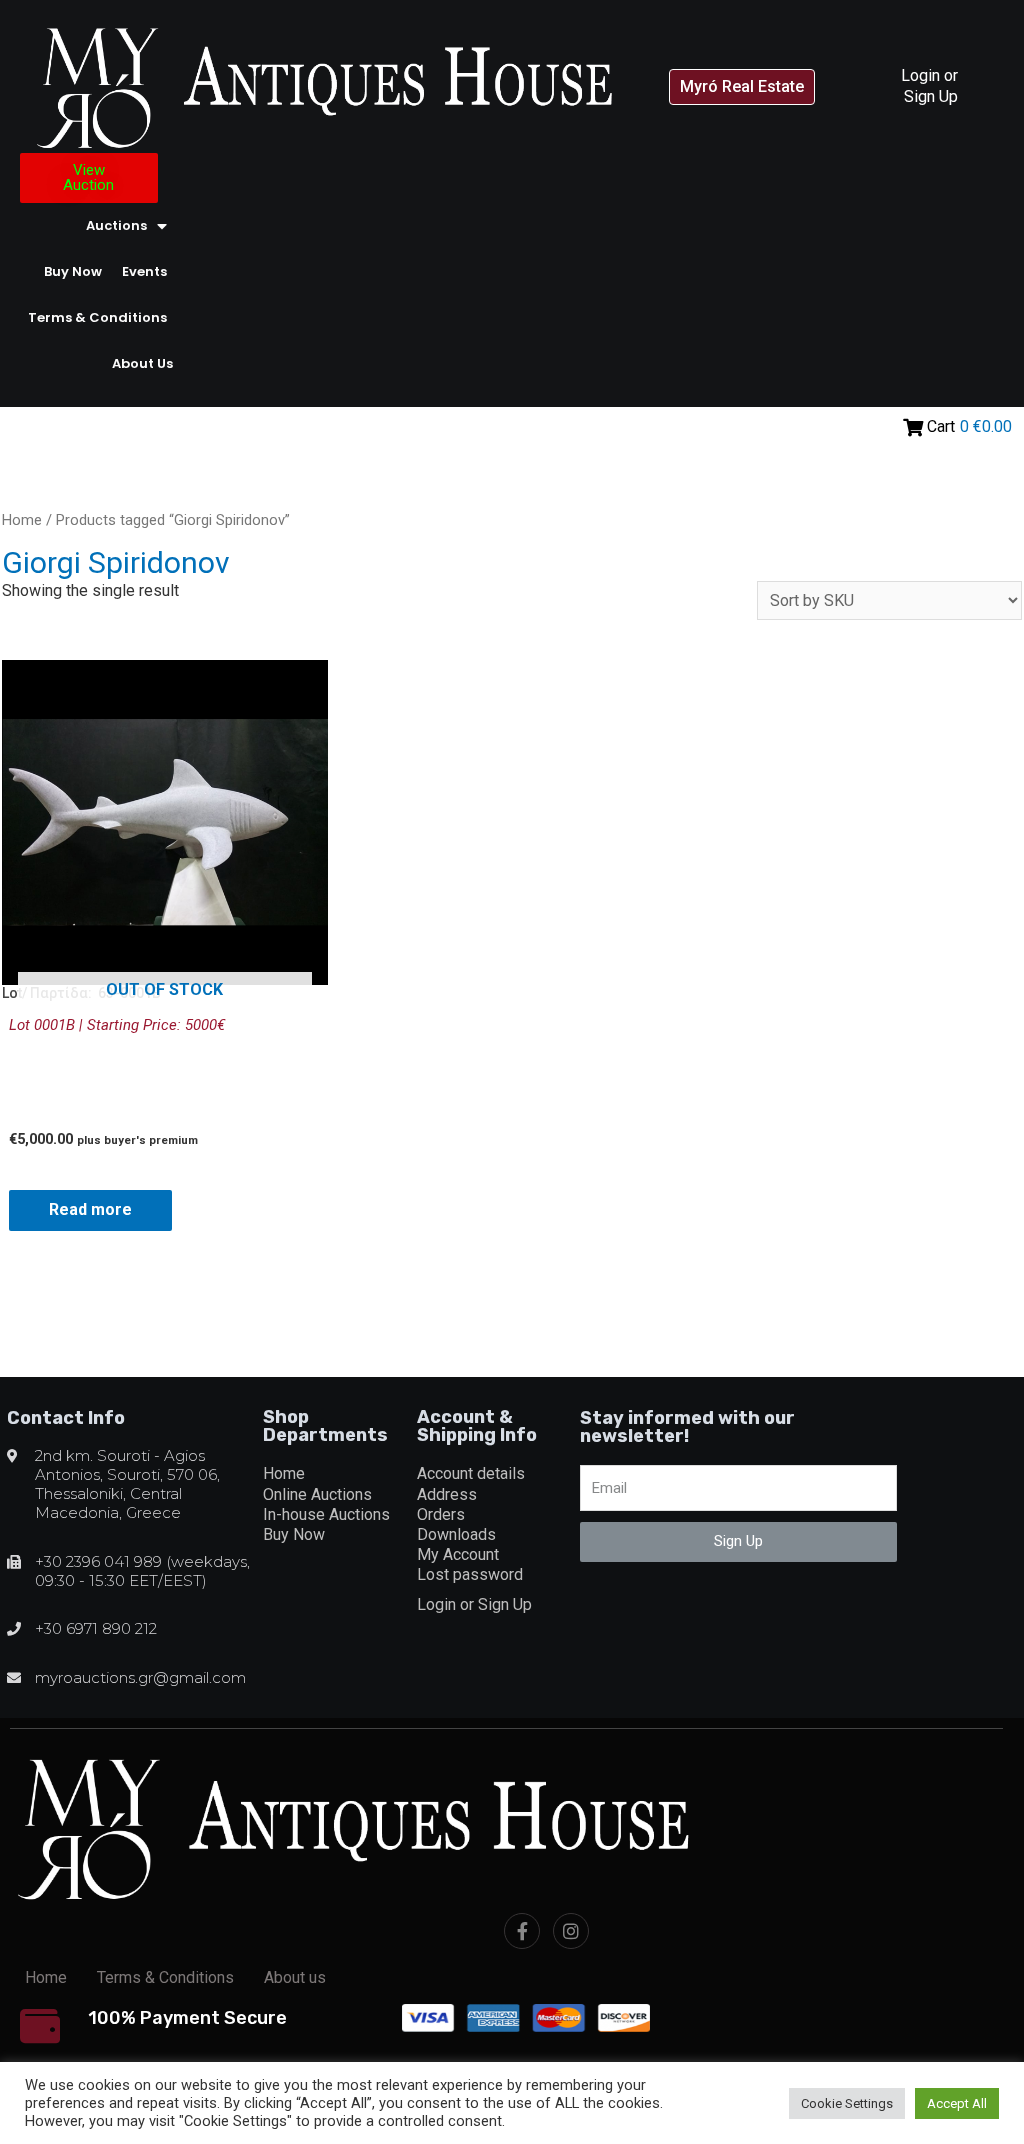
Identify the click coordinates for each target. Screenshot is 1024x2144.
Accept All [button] (957, 2103)
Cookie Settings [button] (847, 2103)
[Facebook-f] (522, 1931)
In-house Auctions (326, 1514)
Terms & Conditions (97, 317)
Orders (441, 1514)
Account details (471, 1473)
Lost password (470, 1574)
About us (142, 363)
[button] (742, 87)
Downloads (456, 1534)
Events (144, 271)
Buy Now (73, 271)
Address (447, 1494)
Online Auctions (317, 1494)
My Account (458, 1554)
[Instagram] (571, 1931)
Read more (90, 1209)
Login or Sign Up (929, 85)
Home (22, 520)
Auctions (116, 225)
